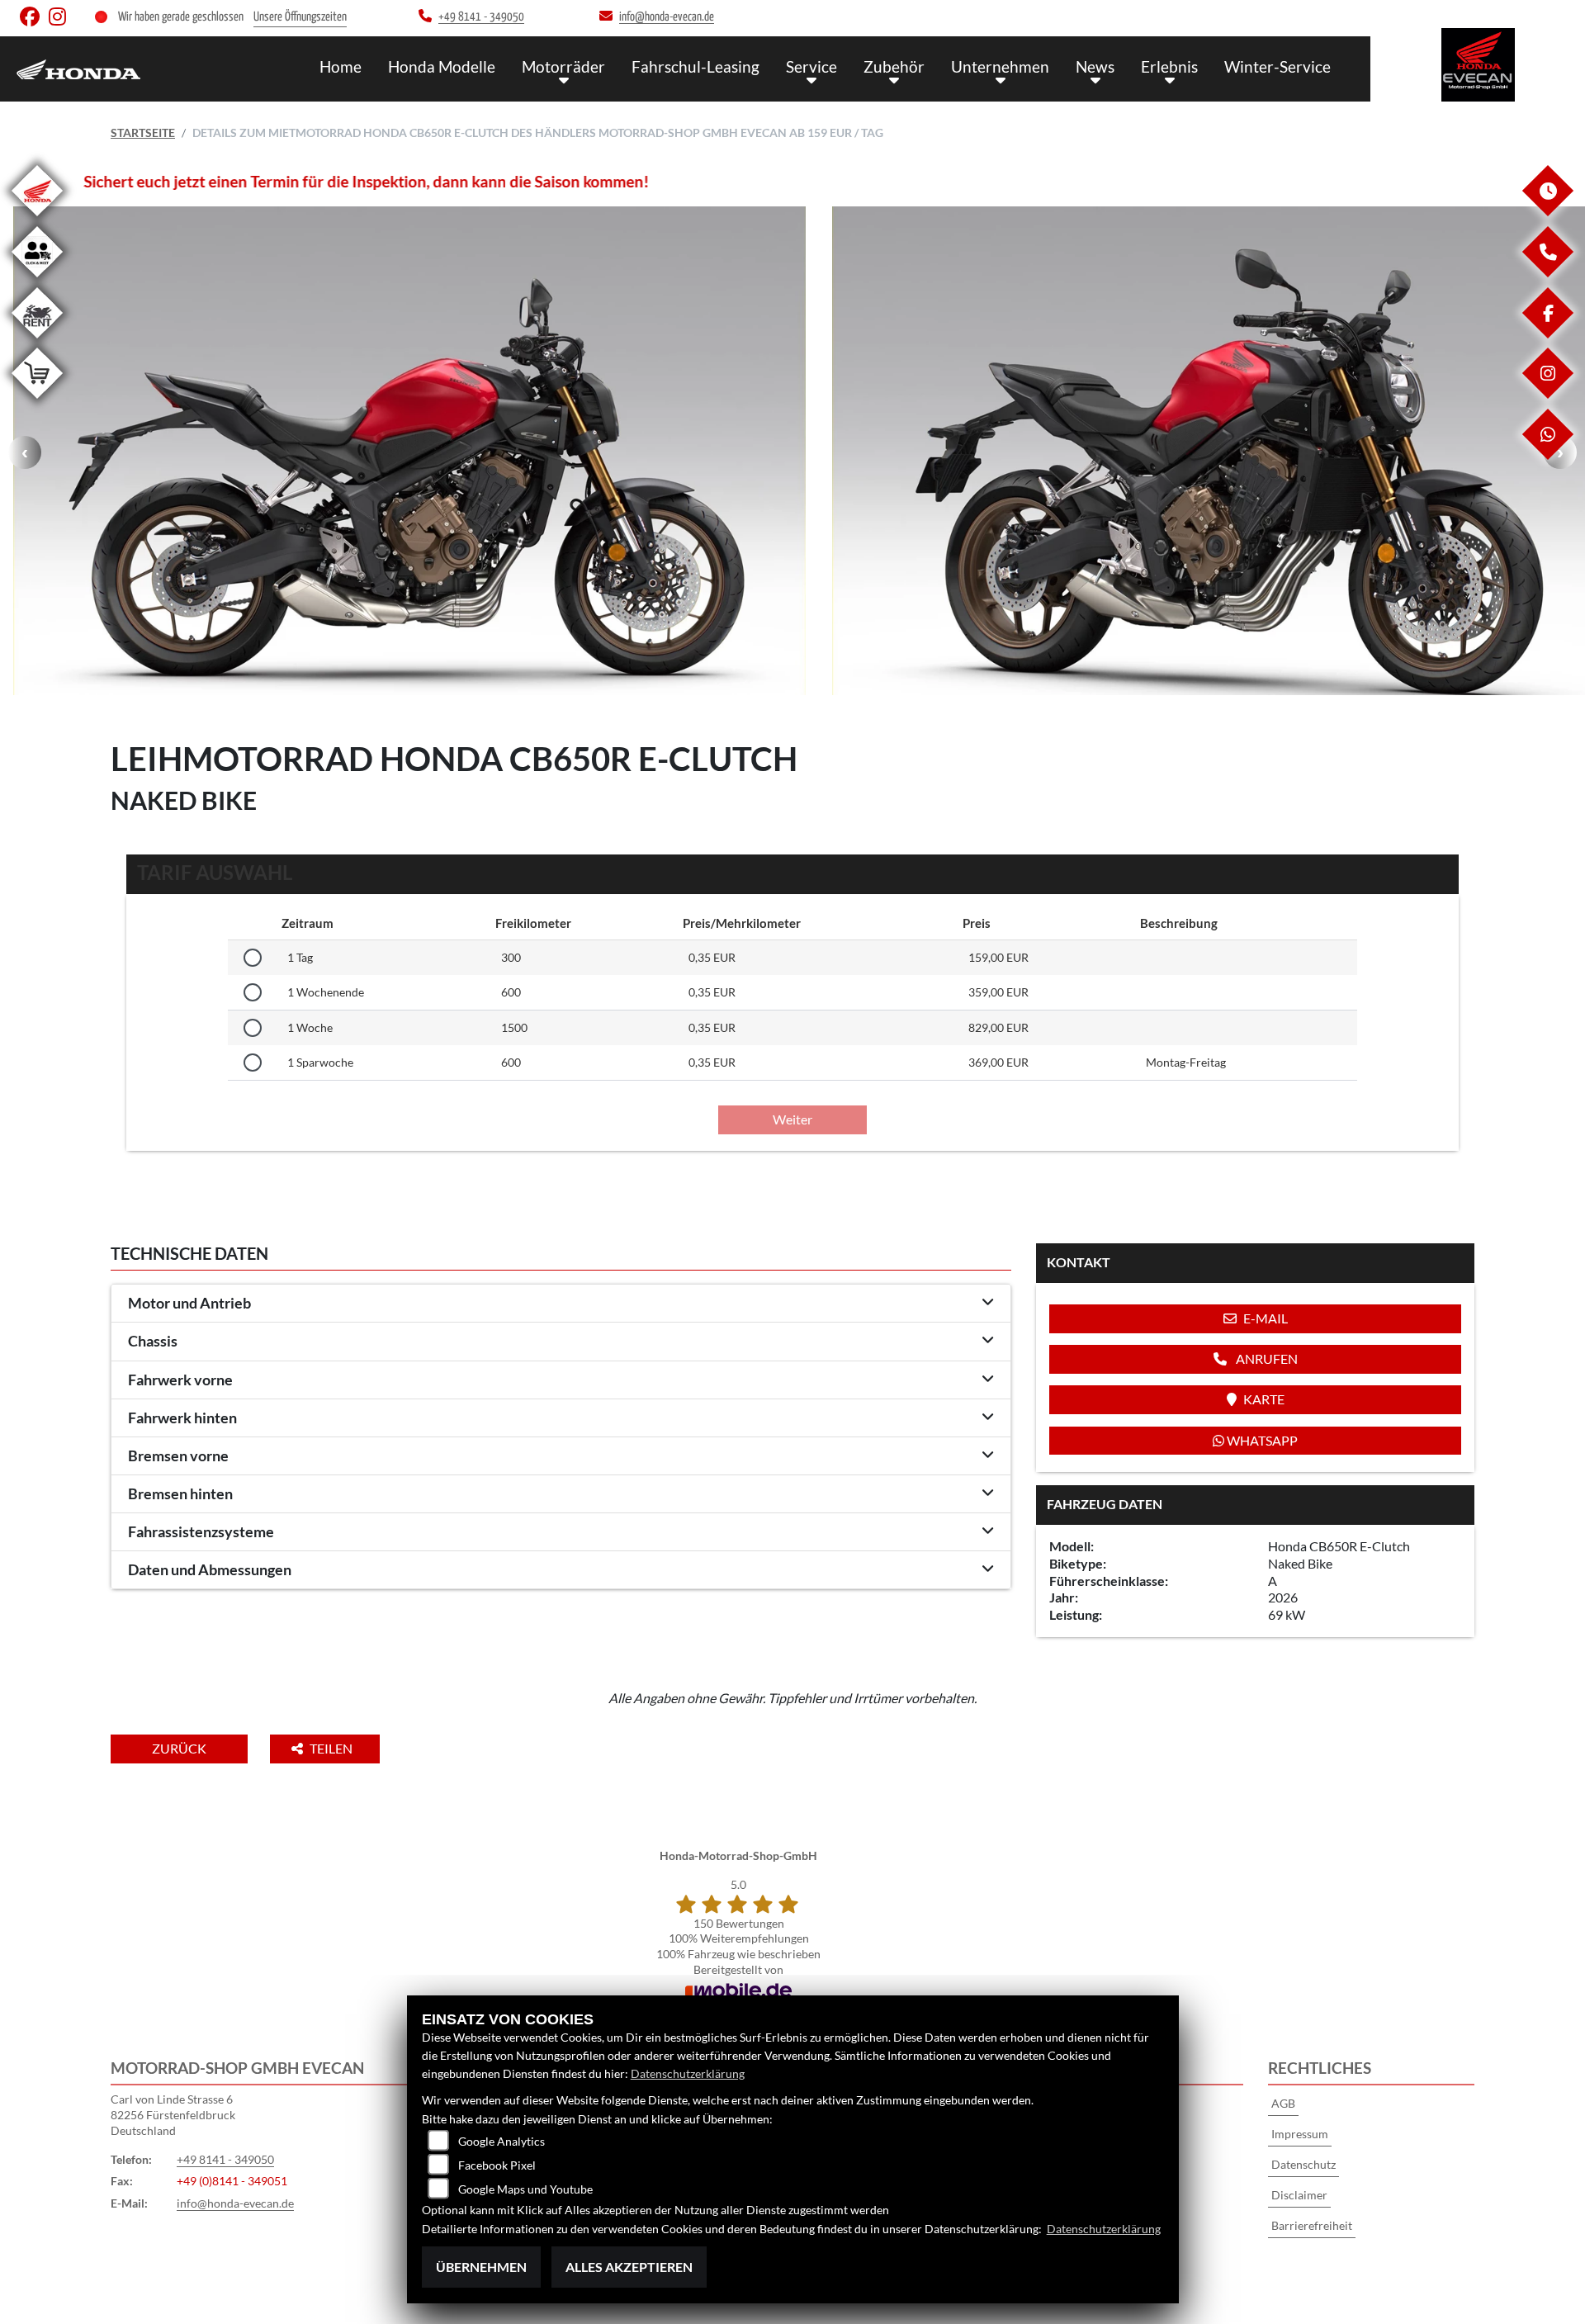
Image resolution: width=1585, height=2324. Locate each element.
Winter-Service (1277, 66)
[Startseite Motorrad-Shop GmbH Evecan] (1478, 65)
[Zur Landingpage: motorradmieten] (37, 341)
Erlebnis (1169, 66)
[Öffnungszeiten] (1547, 212)
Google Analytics (502, 2141)
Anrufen (1266, 1358)
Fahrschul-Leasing (696, 66)
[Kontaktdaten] (1547, 273)
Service (811, 66)
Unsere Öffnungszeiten (300, 17)
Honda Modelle (442, 66)
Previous (25, 452)
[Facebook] (1547, 334)
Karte (1264, 1399)
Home (341, 66)
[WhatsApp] (1547, 455)
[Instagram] (1547, 394)
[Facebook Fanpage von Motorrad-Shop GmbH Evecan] (34, 20)
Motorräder (563, 66)
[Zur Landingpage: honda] (37, 219)
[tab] (561, 1304)
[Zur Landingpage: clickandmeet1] (37, 280)
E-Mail (1266, 1318)
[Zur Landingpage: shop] (37, 402)
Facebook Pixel (497, 2165)
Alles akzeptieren (629, 2267)
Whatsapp (1261, 1440)
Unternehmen (1000, 66)
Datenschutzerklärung (688, 2073)
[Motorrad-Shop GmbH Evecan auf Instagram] (61, 20)
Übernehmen (481, 2267)
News (1095, 66)
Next (1560, 452)
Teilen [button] (332, 1748)
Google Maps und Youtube (525, 2189)
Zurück (179, 1748)
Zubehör (894, 66)
